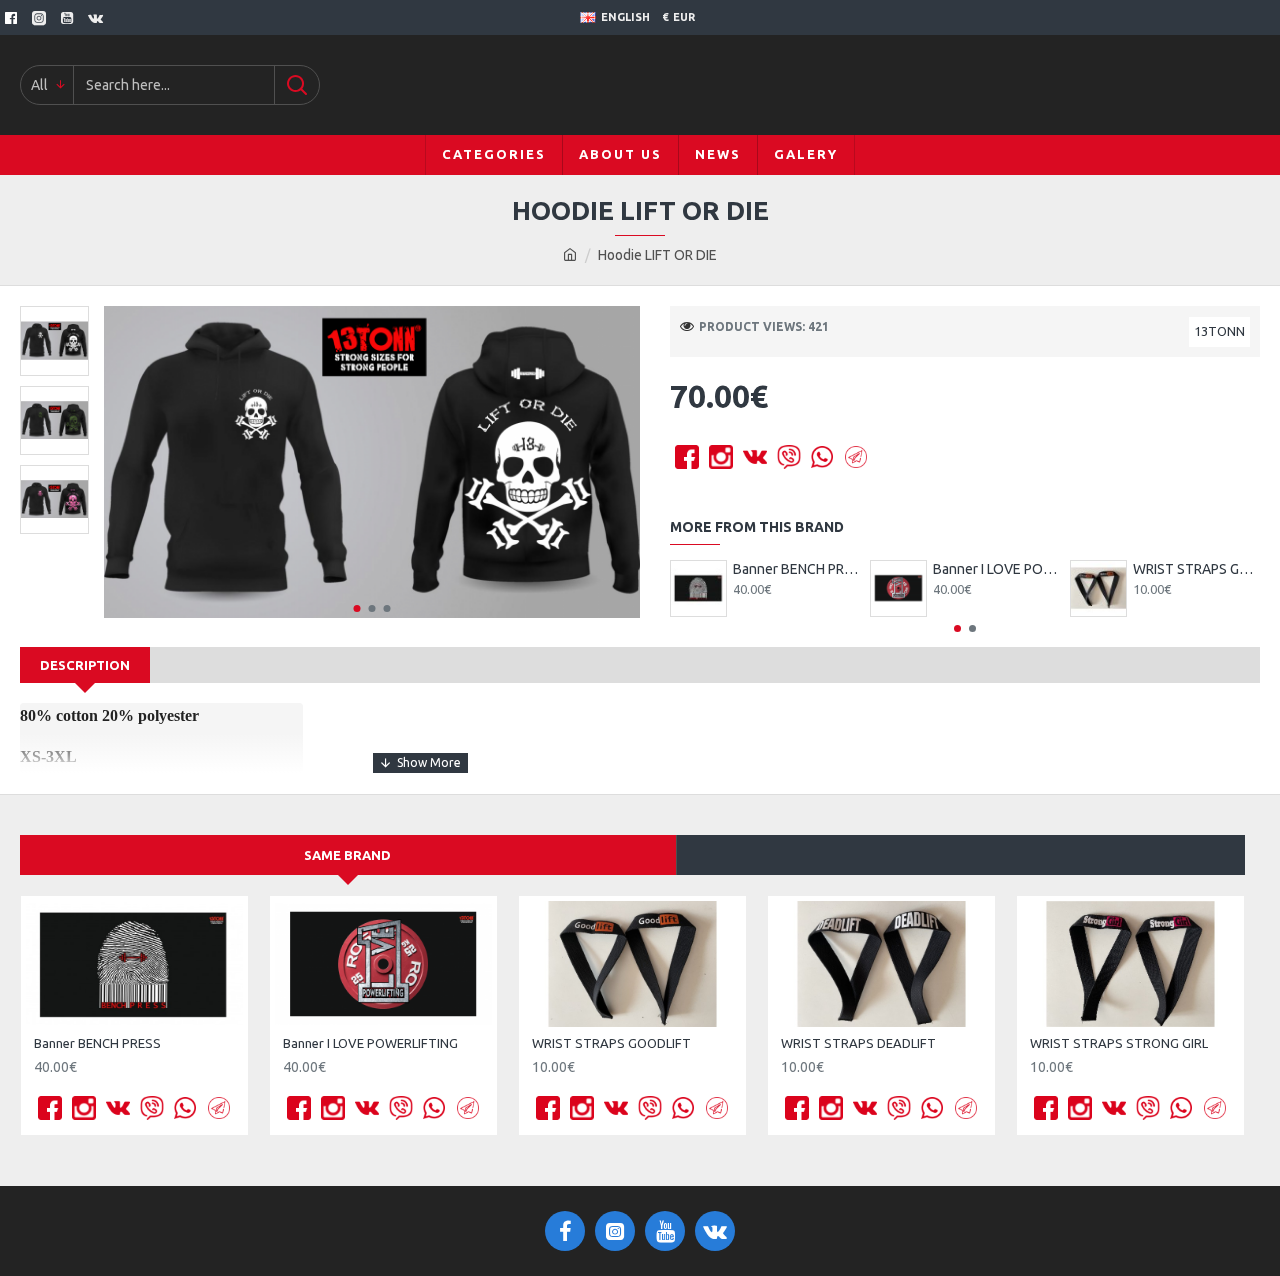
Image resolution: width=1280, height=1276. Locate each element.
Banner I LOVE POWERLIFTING (996, 569)
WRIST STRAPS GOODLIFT (1196, 569)
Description (85, 665)
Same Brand (347, 855)
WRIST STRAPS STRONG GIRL (1119, 1043)
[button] (357, 608)
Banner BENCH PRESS (796, 569)
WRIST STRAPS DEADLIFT (858, 1043)
